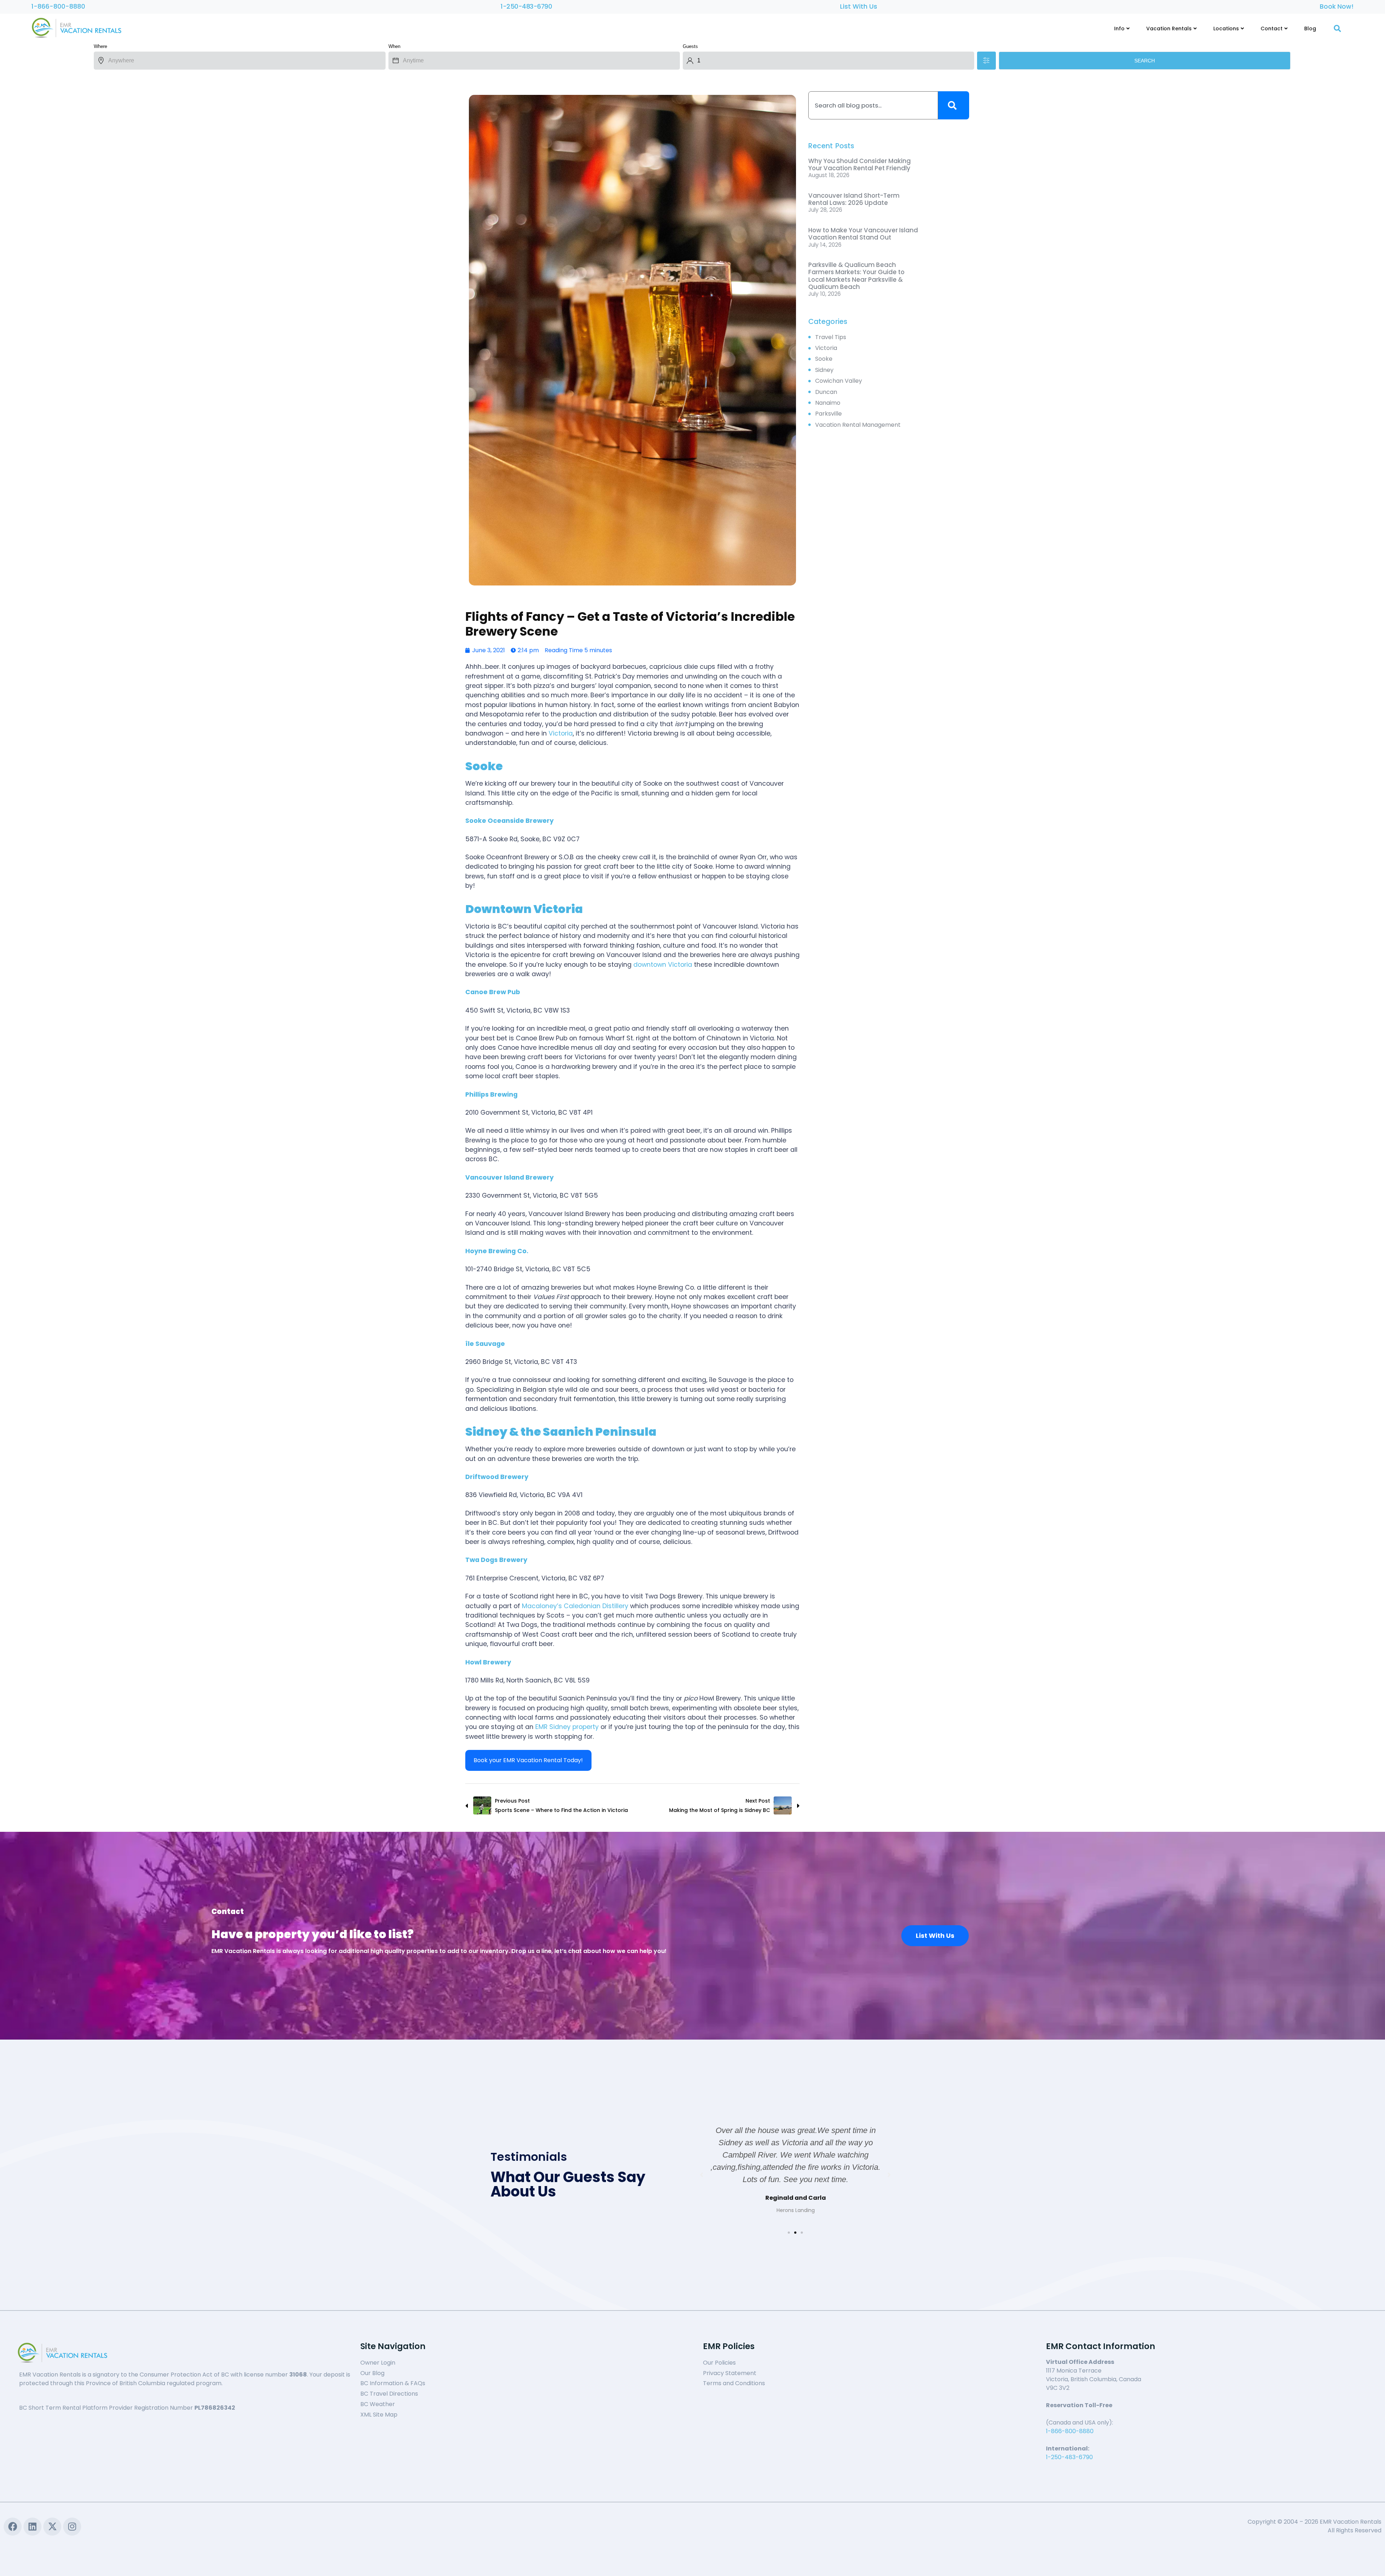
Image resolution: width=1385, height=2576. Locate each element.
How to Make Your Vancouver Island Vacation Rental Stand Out (863, 234)
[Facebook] (13, 2527)
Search (1145, 61)
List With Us (859, 6)
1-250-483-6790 (526, 6)
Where (100, 46)
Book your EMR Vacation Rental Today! (528, 1760)
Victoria (561, 733)
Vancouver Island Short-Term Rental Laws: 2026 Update (854, 199)
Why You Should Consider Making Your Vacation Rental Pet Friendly (859, 164)
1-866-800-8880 (58, 6)
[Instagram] (72, 2527)
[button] (789, 2233)
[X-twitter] (52, 2527)
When (394, 46)
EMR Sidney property (567, 1727)
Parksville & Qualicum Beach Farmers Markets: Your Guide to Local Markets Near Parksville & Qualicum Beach (856, 276)
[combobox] (873, 105)
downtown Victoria (663, 965)
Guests (690, 46)
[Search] (954, 105)
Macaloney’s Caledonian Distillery (575, 1606)
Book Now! (1337, 6)
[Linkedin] (32, 2527)
